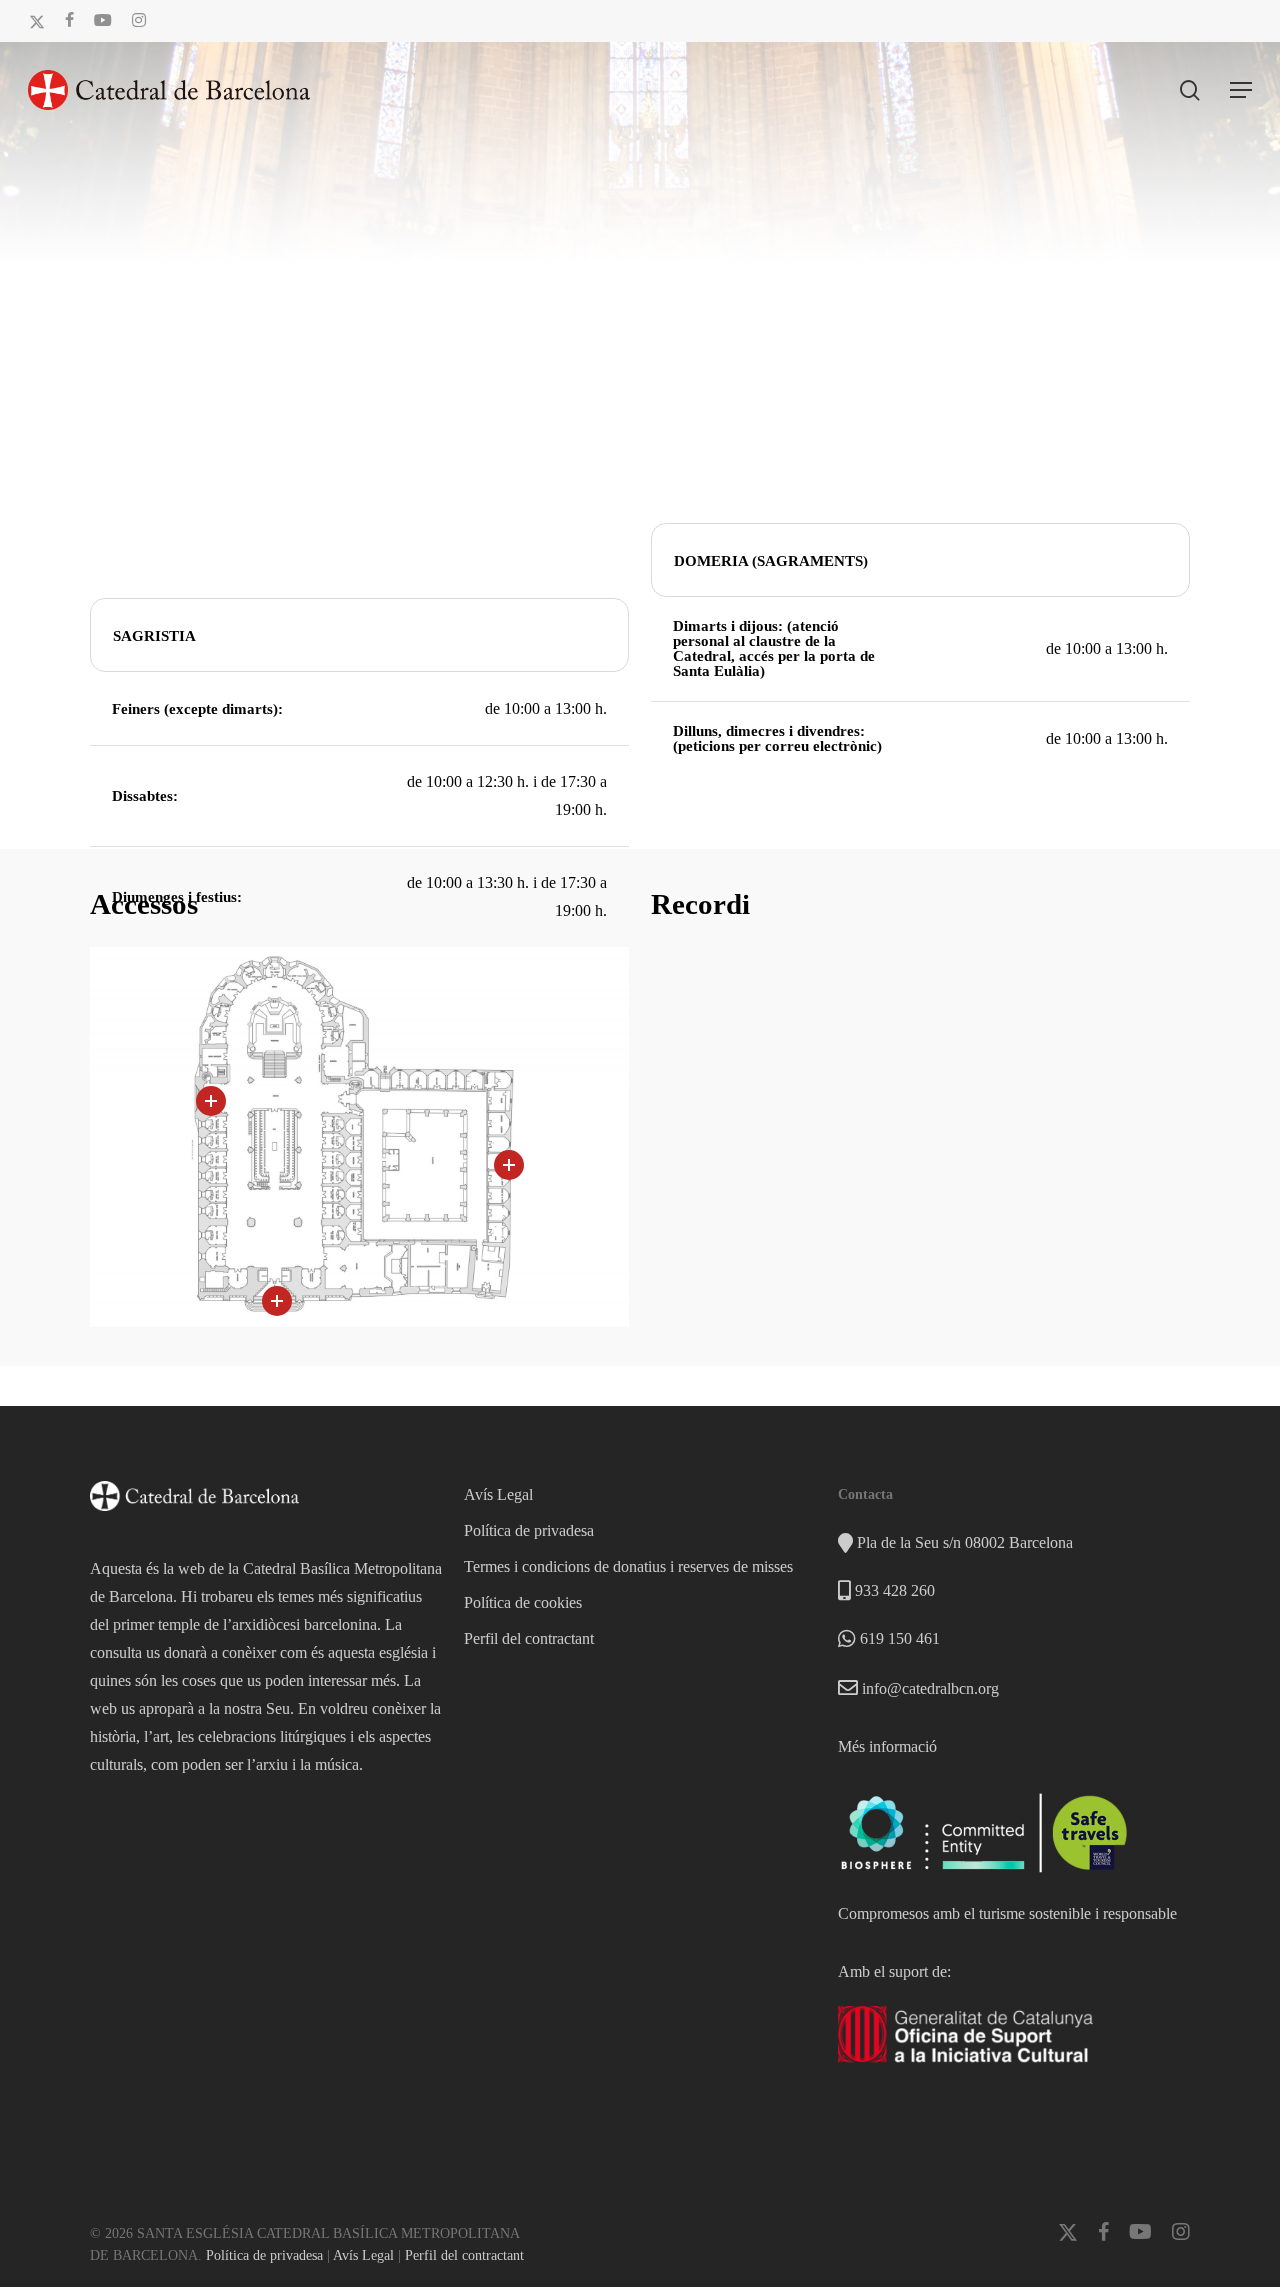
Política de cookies (523, 1602)
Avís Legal (498, 1494)
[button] (1241, 90)
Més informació (887, 1746)
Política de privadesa (529, 1530)
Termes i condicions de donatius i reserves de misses (628, 1566)
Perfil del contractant (529, 1638)
